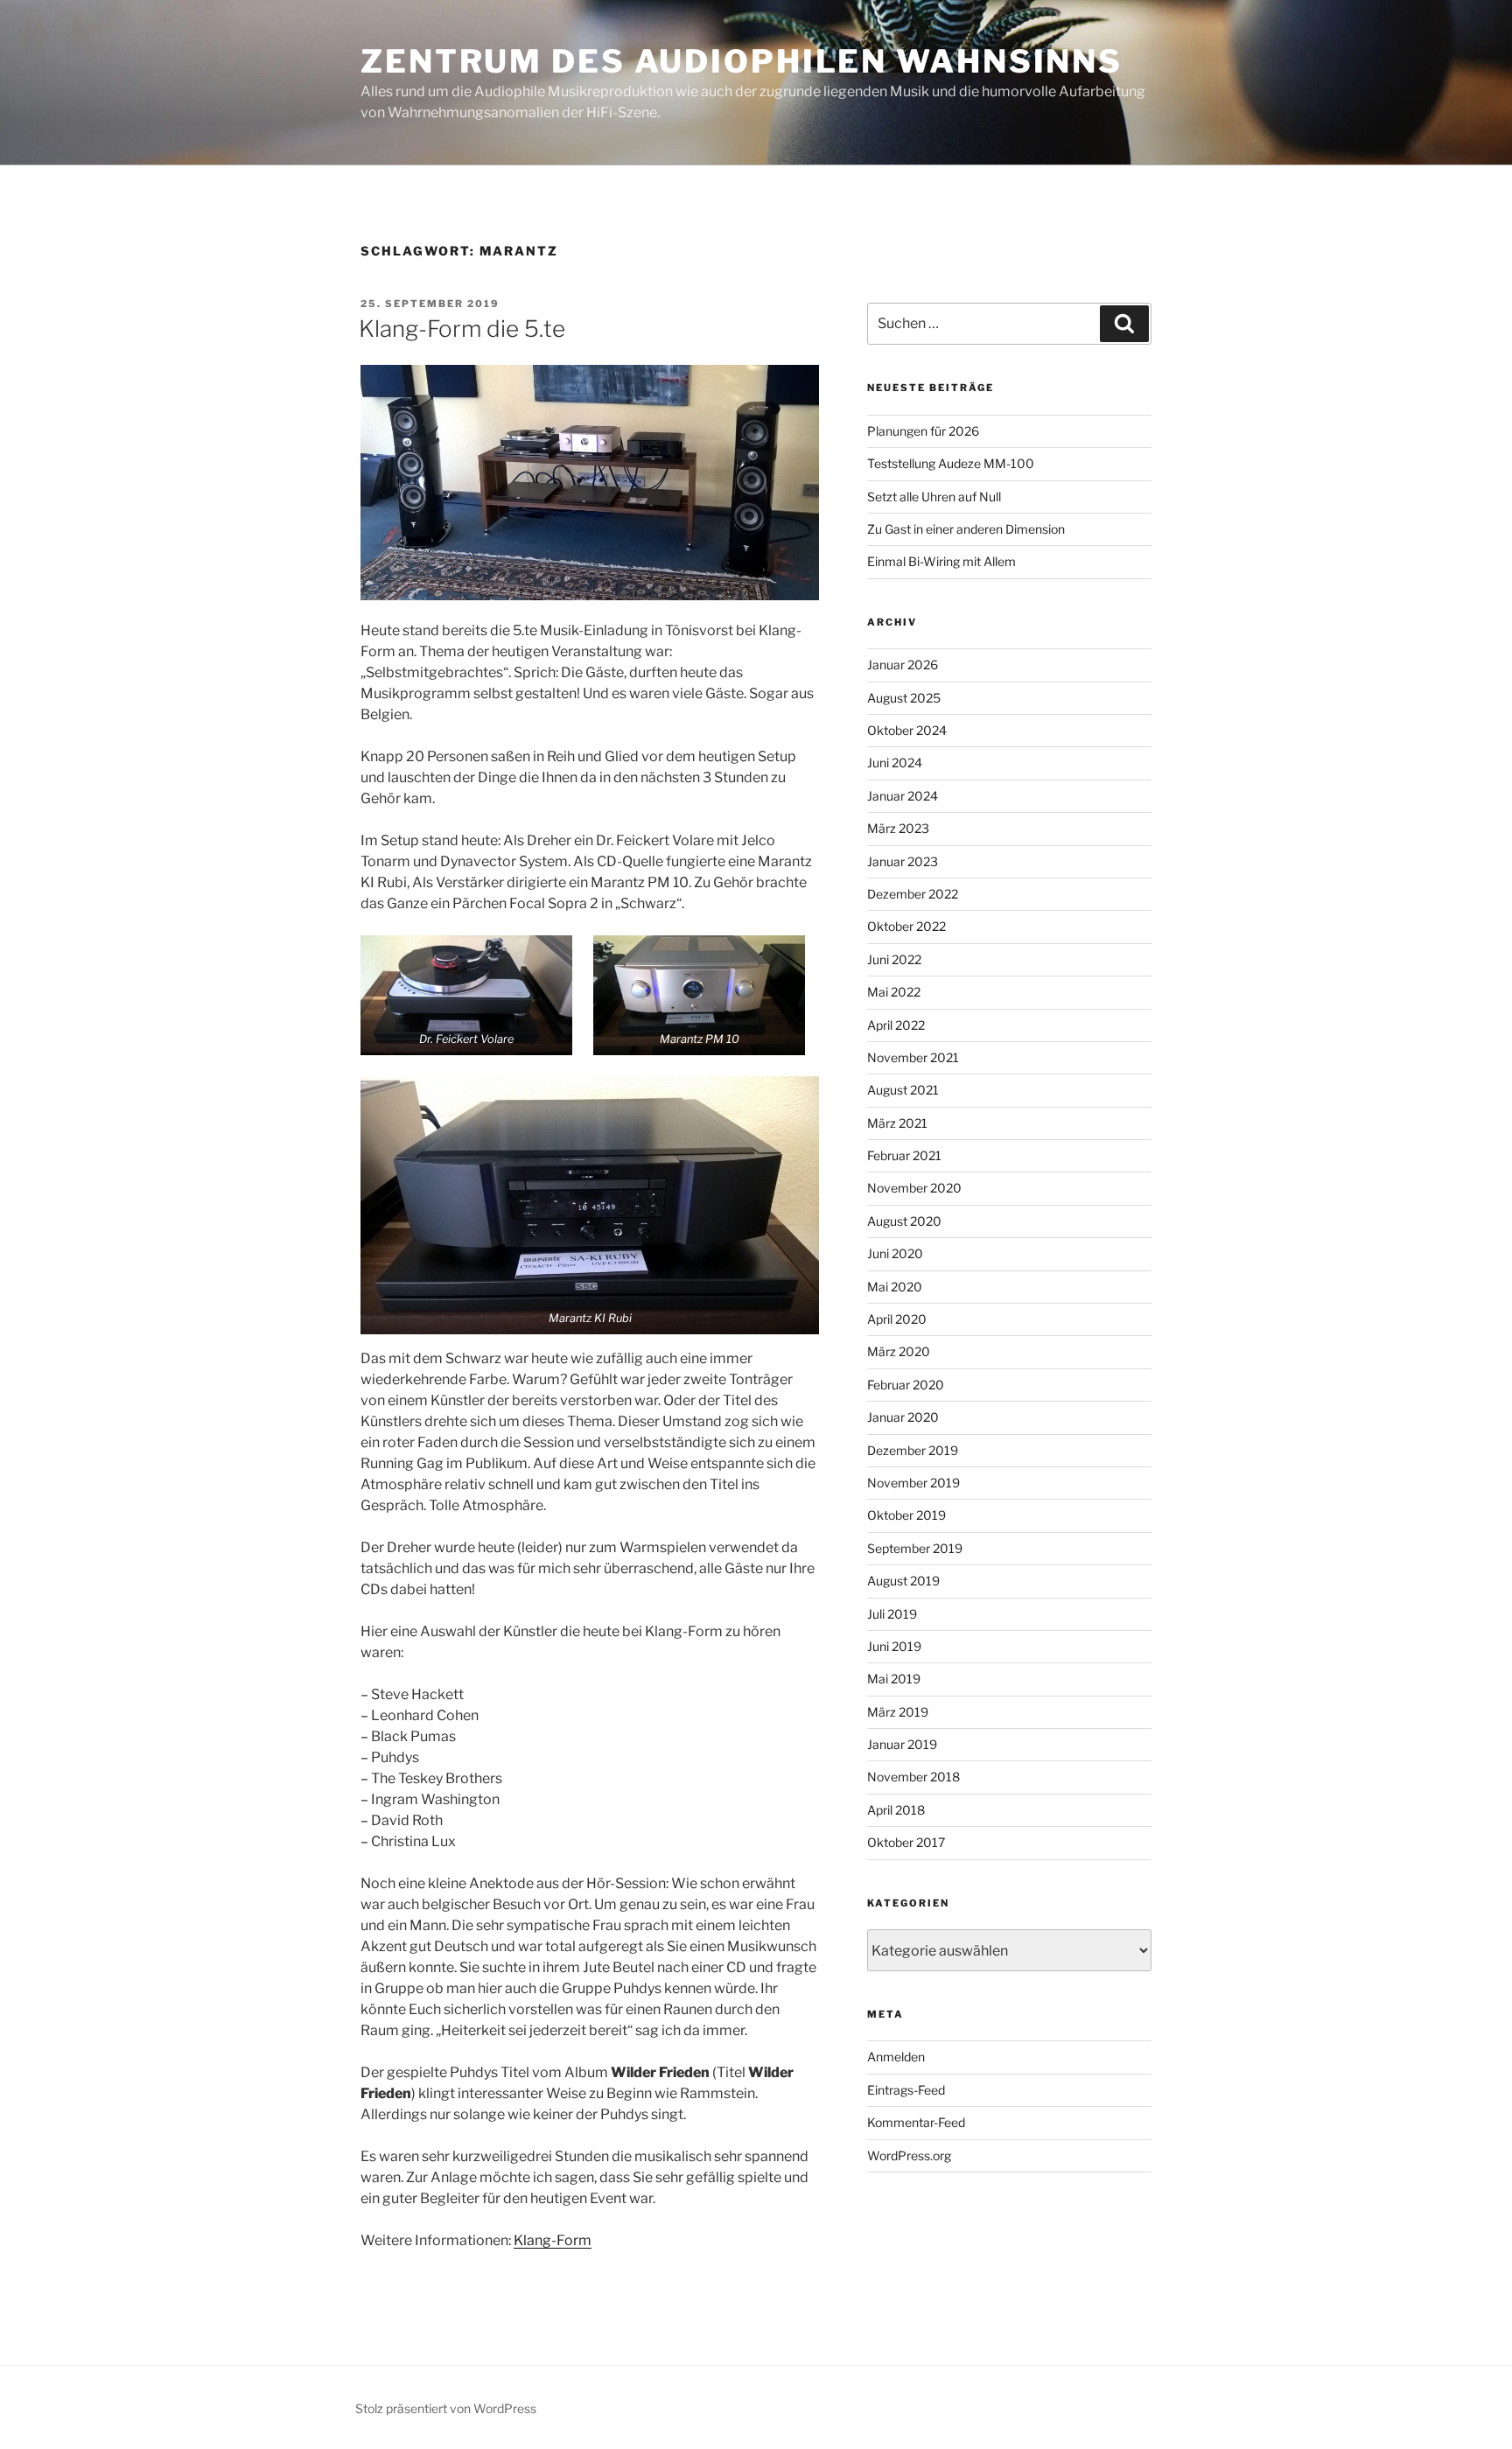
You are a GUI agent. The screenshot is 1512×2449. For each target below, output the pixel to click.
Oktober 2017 (906, 1842)
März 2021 (897, 1123)
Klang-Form (553, 2240)
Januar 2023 (903, 861)
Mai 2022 (894, 992)
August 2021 (903, 1090)
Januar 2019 (902, 1744)
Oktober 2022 (906, 926)
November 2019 (913, 1483)
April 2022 (896, 1025)
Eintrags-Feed (906, 2090)
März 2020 (899, 1351)
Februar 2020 (906, 1385)
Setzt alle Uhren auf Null (934, 497)
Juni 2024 (895, 763)
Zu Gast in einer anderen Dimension (966, 529)
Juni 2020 (895, 1253)
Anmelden (896, 2057)
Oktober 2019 (906, 1515)
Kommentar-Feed (916, 2122)
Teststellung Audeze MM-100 (951, 463)
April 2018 (896, 1810)
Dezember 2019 (913, 1450)
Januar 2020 (903, 1417)
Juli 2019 (892, 1614)
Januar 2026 (903, 665)
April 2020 (897, 1319)
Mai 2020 (895, 1287)
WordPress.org (909, 2155)
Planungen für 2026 (923, 431)
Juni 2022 (894, 959)
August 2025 (904, 698)
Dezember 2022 (913, 894)
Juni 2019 (894, 1646)
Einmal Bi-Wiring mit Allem (941, 561)
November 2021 (913, 1057)
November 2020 (914, 1188)
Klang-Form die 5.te (462, 329)
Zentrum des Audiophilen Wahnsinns (742, 61)
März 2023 (898, 828)
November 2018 (913, 1777)
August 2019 (903, 1581)
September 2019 (915, 1548)
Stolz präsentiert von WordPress (446, 2408)
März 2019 (898, 1712)
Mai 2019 (894, 1679)
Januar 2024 (903, 796)
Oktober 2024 (907, 730)
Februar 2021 (904, 1155)
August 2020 (904, 1221)
